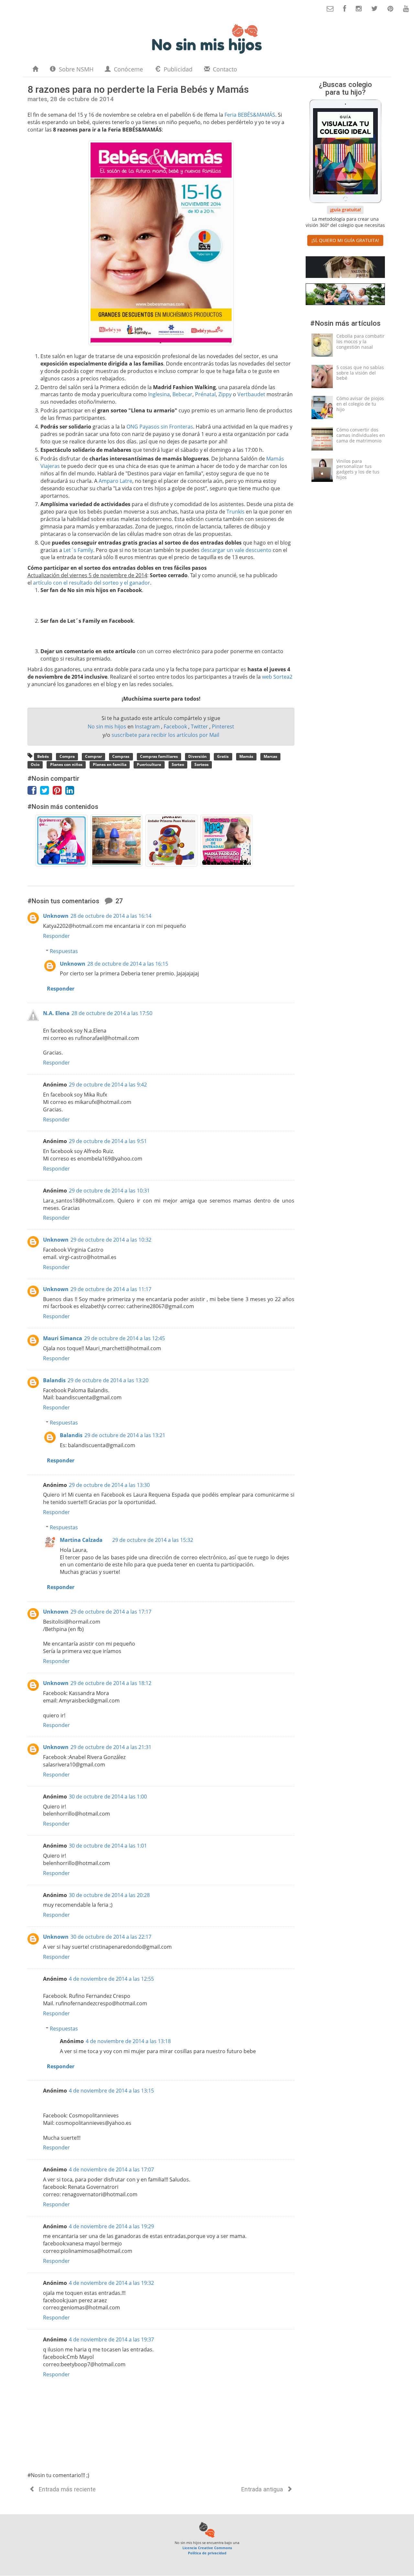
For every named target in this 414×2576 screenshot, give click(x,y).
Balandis (54, 1380)
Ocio (35, 765)
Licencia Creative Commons (207, 2548)
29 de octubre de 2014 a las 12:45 (125, 1338)
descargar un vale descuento (236, 550)
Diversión (197, 756)
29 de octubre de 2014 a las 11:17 (111, 1289)
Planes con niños (66, 765)
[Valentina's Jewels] (345, 268)
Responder (56, 936)
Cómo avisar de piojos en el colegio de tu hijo (360, 404)
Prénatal (205, 394)
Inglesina (159, 394)
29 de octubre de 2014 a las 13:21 (125, 1435)
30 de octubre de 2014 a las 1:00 (108, 1797)
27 (118, 901)
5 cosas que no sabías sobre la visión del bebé (360, 373)
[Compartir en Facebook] (34, 792)
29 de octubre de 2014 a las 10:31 (109, 1191)
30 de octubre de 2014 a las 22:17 (111, 1937)
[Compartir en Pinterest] (59, 792)
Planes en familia (110, 765)
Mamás (246, 756)
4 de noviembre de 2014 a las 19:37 (111, 2339)
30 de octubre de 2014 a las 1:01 (108, 1846)
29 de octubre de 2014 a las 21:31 (111, 1747)
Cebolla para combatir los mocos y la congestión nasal (360, 341)
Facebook (176, 726)
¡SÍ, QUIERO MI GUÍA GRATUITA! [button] (345, 240)
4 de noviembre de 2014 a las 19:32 (111, 2283)
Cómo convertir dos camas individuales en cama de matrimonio (361, 435)
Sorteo (178, 765)
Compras (121, 756)
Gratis (223, 756)
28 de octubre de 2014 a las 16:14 (111, 916)
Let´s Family (78, 550)
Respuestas (64, 951)
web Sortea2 (277, 677)
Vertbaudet (251, 394)
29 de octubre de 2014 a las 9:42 (108, 1085)
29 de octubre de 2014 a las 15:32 (153, 1540)
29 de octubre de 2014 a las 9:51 (108, 1141)
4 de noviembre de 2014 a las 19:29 (111, 2226)
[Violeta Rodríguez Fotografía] (345, 296)
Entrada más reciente (66, 2489)
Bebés (43, 756)
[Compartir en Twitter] (46, 792)
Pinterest (223, 726)
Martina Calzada (81, 1540)
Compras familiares (159, 756)
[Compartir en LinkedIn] (71, 792)
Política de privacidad (207, 2553)
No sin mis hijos (108, 726)
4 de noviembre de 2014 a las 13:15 (111, 2091)
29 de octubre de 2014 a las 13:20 (108, 1380)
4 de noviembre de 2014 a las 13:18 (128, 2041)
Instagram (148, 726)
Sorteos (202, 765)
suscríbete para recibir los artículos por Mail (165, 735)
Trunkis (235, 512)
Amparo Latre (115, 481)
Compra (67, 756)
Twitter (200, 726)
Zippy (225, 394)
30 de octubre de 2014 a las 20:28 (109, 1895)
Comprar (93, 756)
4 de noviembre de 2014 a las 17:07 (111, 2169)
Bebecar (182, 394)
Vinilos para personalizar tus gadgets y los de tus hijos (358, 469)
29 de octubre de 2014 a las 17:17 (111, 1612)
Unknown (56, 916)
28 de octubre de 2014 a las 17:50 (112, 1013)
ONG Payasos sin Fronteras (160, 427)
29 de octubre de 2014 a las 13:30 (109, 1485)
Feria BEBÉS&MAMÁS (250, 115)
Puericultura (149, 765)
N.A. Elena (56, 1013)
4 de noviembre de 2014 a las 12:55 (111, 1979)
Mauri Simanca (63, 1338)
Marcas (270, 756)
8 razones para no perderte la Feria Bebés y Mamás (138, 89)
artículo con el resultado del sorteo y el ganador (92, 583)
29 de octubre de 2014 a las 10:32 (111, 1240)
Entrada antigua (263, 2489)
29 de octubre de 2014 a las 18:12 (111, 1683)
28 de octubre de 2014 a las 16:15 (128, 964)
